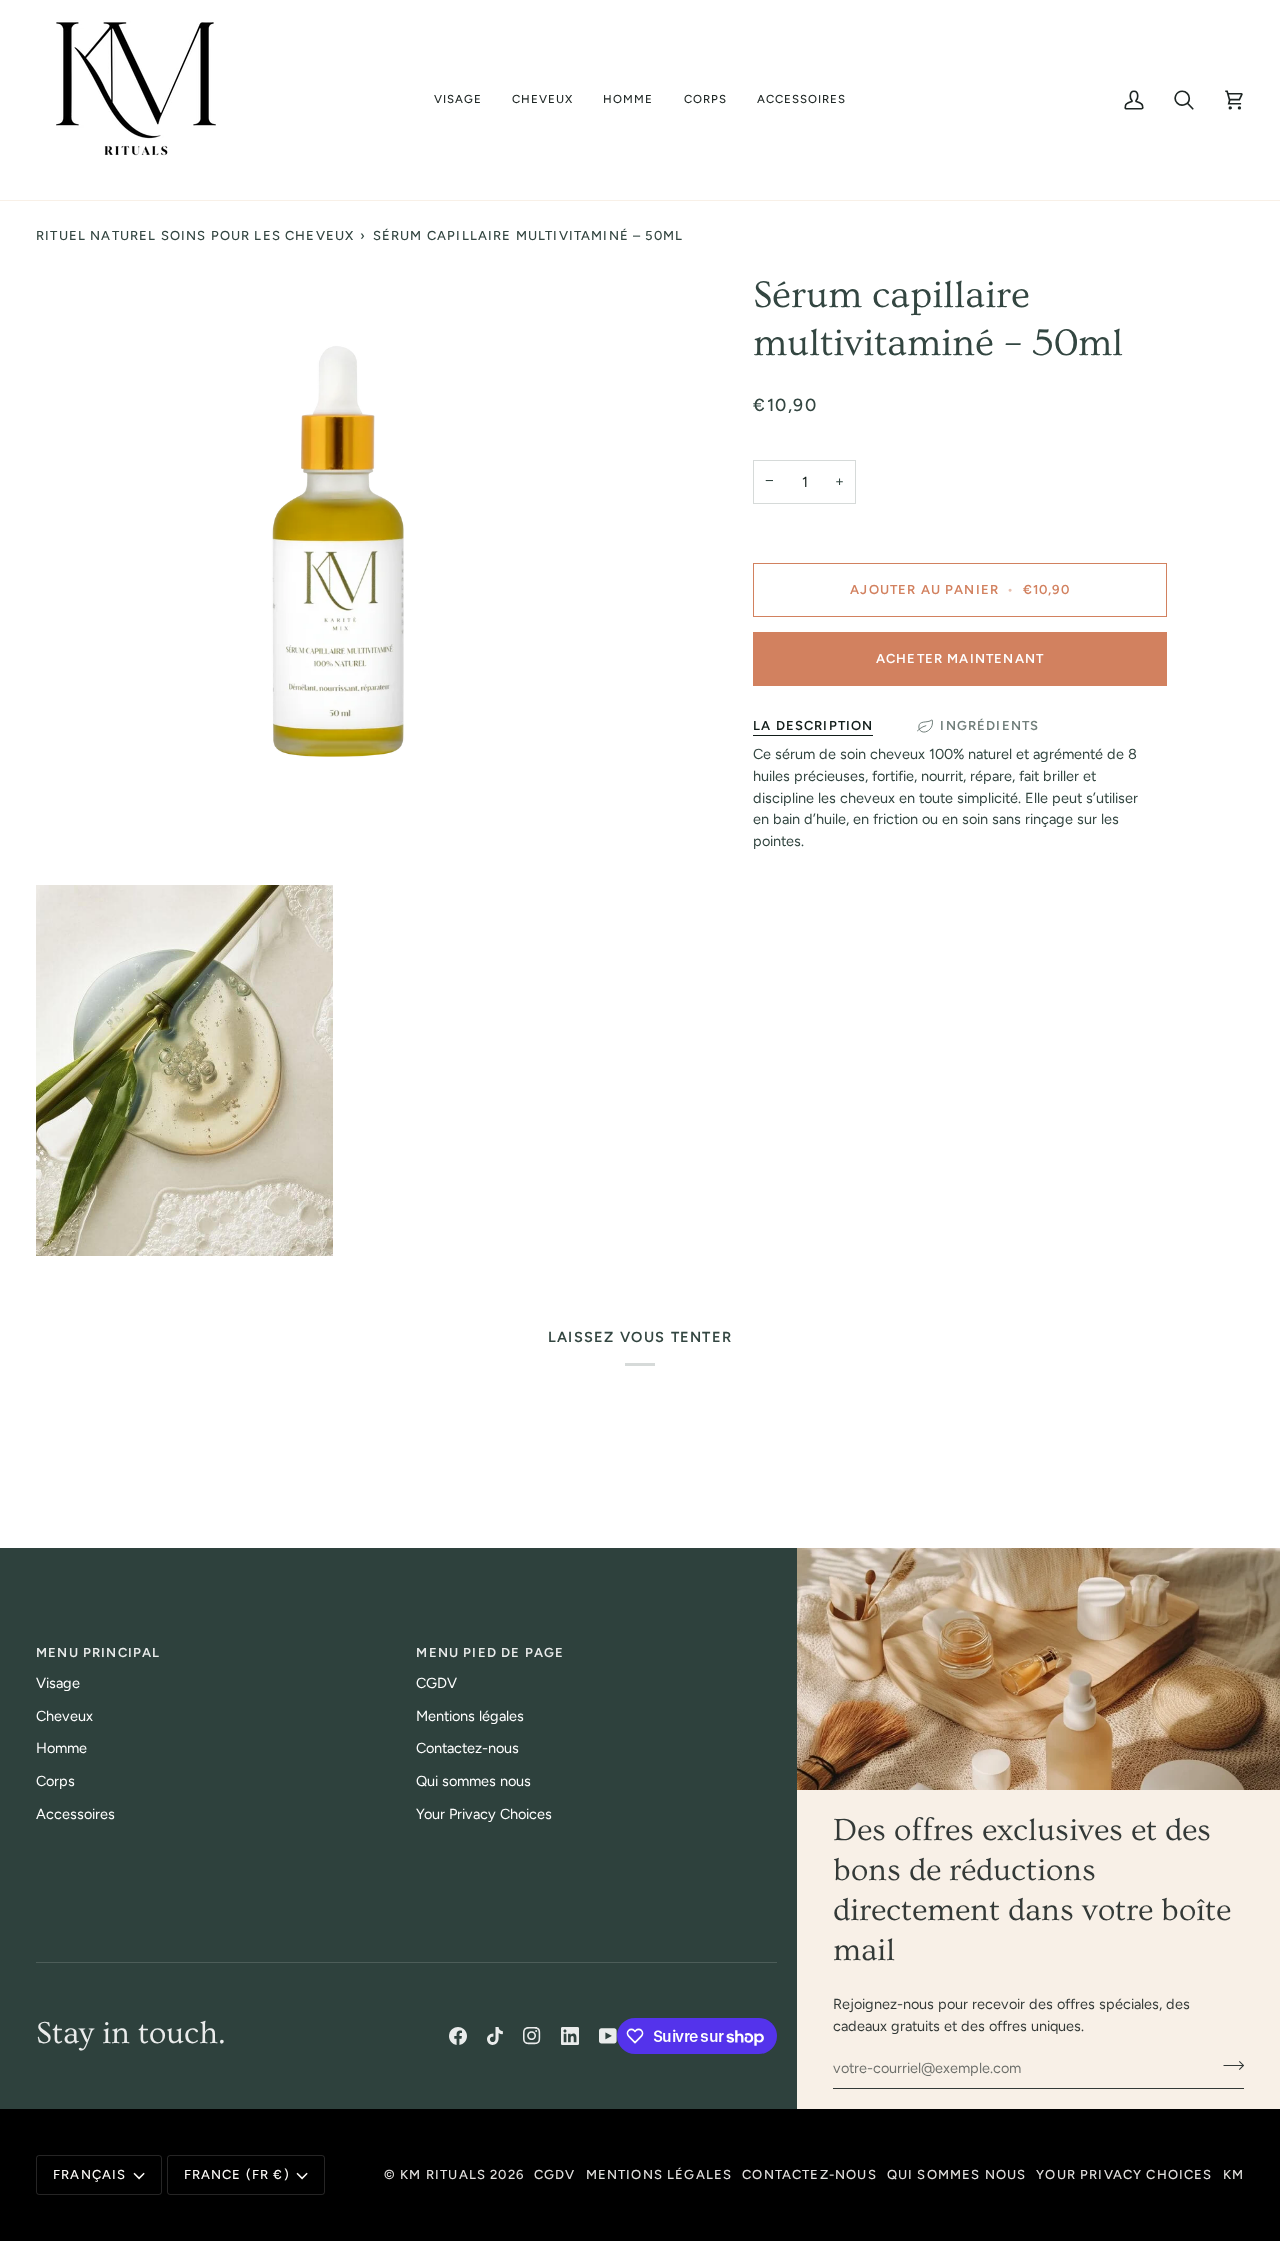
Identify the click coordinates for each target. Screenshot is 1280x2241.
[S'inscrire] (1227, 2065)
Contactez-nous (467, 1748)
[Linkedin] (570, 2036)
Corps (55, 1781)
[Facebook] (458, 2036)
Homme (61, 1748)
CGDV (436, 1683)
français (89, 2174)
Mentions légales (470, 1716)
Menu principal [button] (98, 1652)
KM (1233, 2174)
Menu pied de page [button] (490, 1652)
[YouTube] (608, 2036)
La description (813, 725)
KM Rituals (443, 2174)
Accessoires (75, 1814)
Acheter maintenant (960, 658)
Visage (58, 1683)
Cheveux (64, 1716)
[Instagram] (532, 2036)
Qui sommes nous (473, 1781)
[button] (458, 100)
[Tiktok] (495, 2036)
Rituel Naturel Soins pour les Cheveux (195, 235)
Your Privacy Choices (484, 1814)
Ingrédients (989, 725)
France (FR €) (237, 2174)
